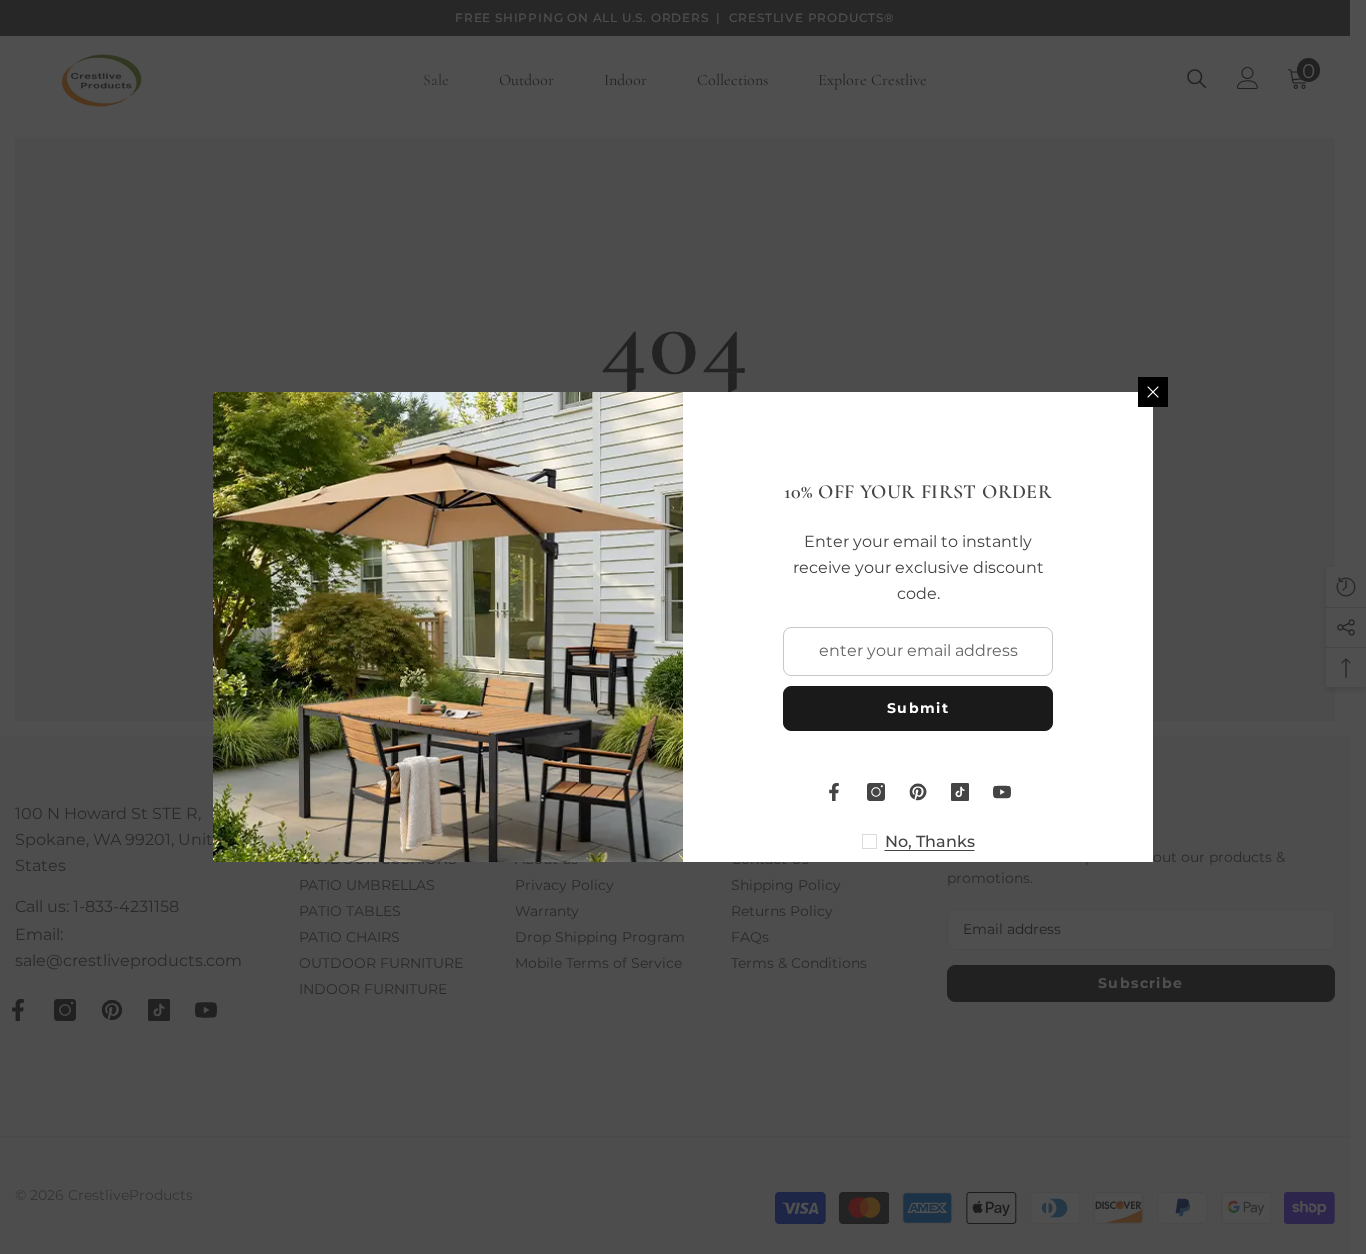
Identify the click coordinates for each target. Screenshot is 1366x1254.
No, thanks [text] (930, 841)
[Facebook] (834, 792)
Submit (918, 708)
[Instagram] (876, 792)
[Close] (1153, 392)
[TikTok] (960, 792)
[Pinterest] (918, 792)
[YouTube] (1002, 792)
